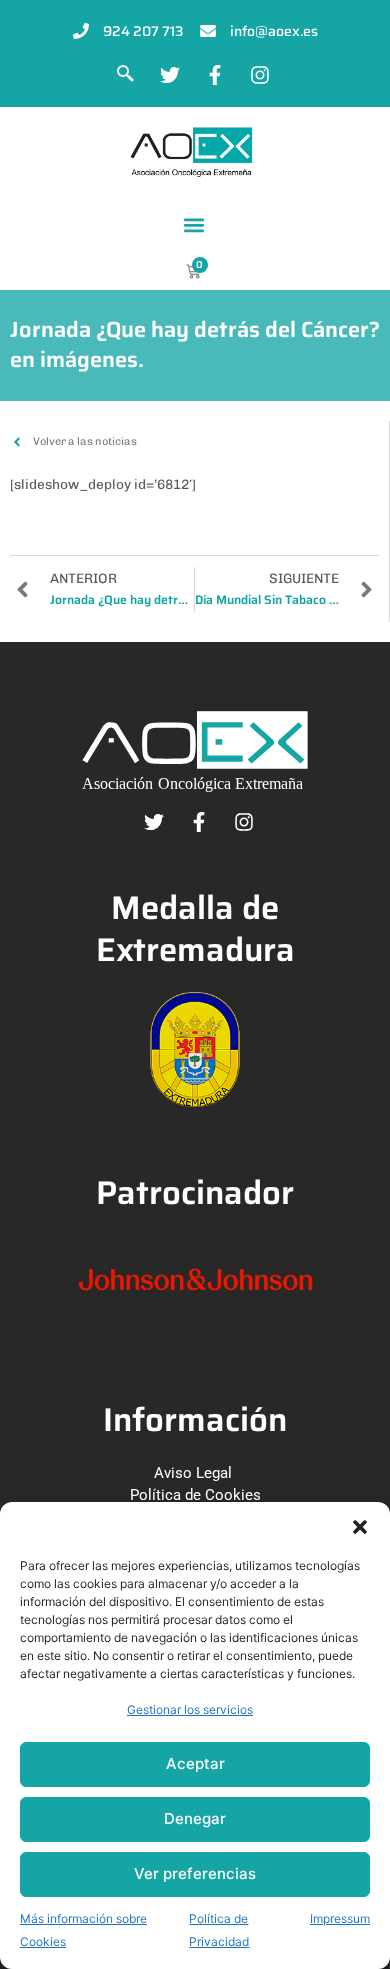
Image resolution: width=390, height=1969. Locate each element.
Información (195, 1419)
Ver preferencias (195, 1873)
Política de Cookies (195, 1495)
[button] (360, 1527)
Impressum (340, 1918)
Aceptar (195, 1763)
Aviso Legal (193, 1473)
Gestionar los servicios (190, 1709)
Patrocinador (195, 1192)
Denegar (195, 1818)
